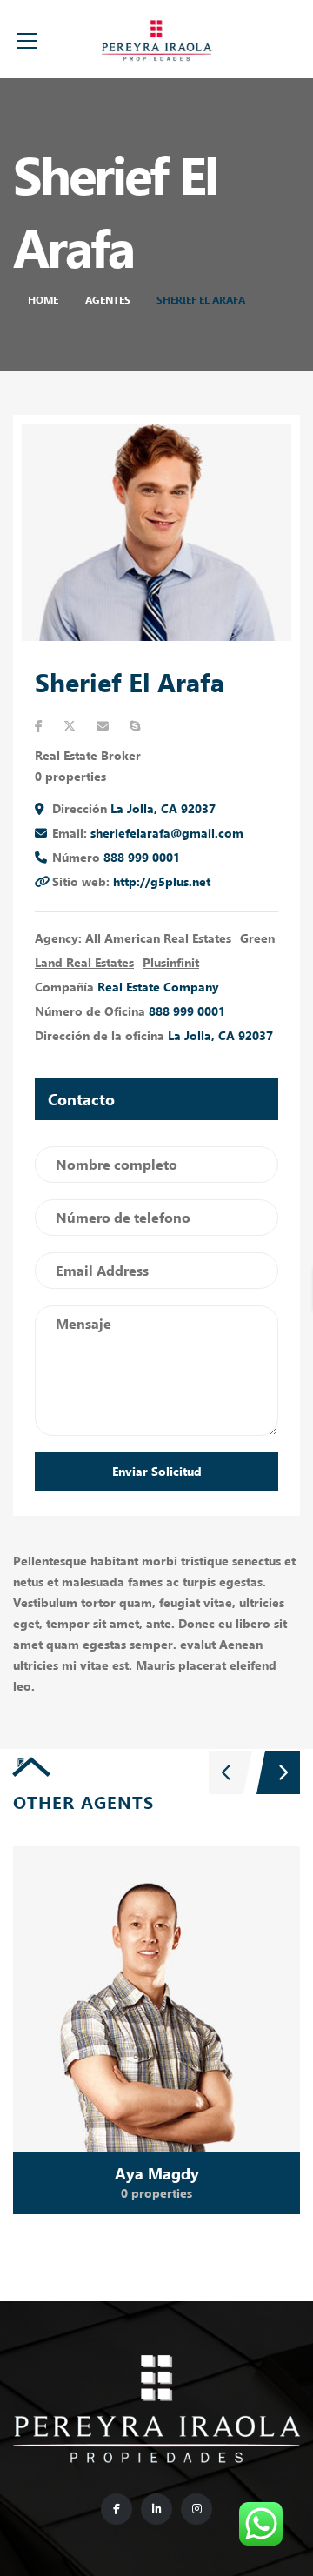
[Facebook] (39, 726)
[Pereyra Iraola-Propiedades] (156, 39)
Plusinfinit (171, 962)
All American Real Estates (158, 938)
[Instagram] (196, 2509)
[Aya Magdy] (156, 2031)
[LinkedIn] (156, 2509)
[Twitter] (70, 726)
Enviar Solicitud (157, 1471)
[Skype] (135, 726)
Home (43, 300)
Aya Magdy (157, 2173)
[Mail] (103, 726)
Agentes (108, 300)
